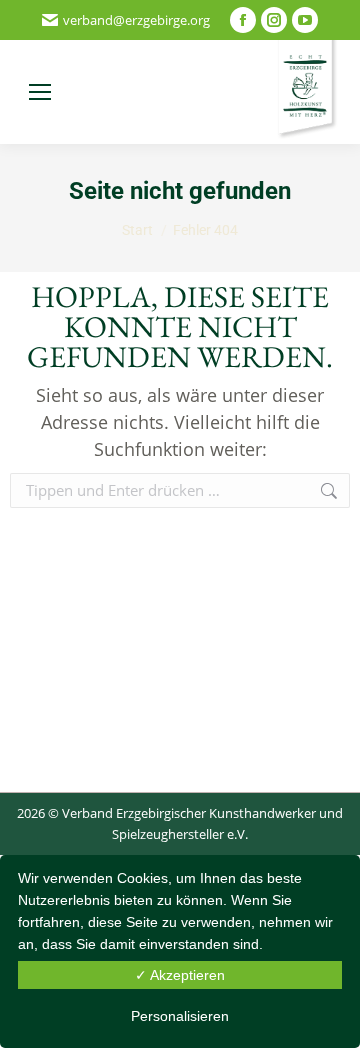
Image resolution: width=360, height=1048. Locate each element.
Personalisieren (180, 1016)
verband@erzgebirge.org (136, 20)
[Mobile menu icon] (40, 92)
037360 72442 (141, 92)
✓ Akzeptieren (180, 975)
